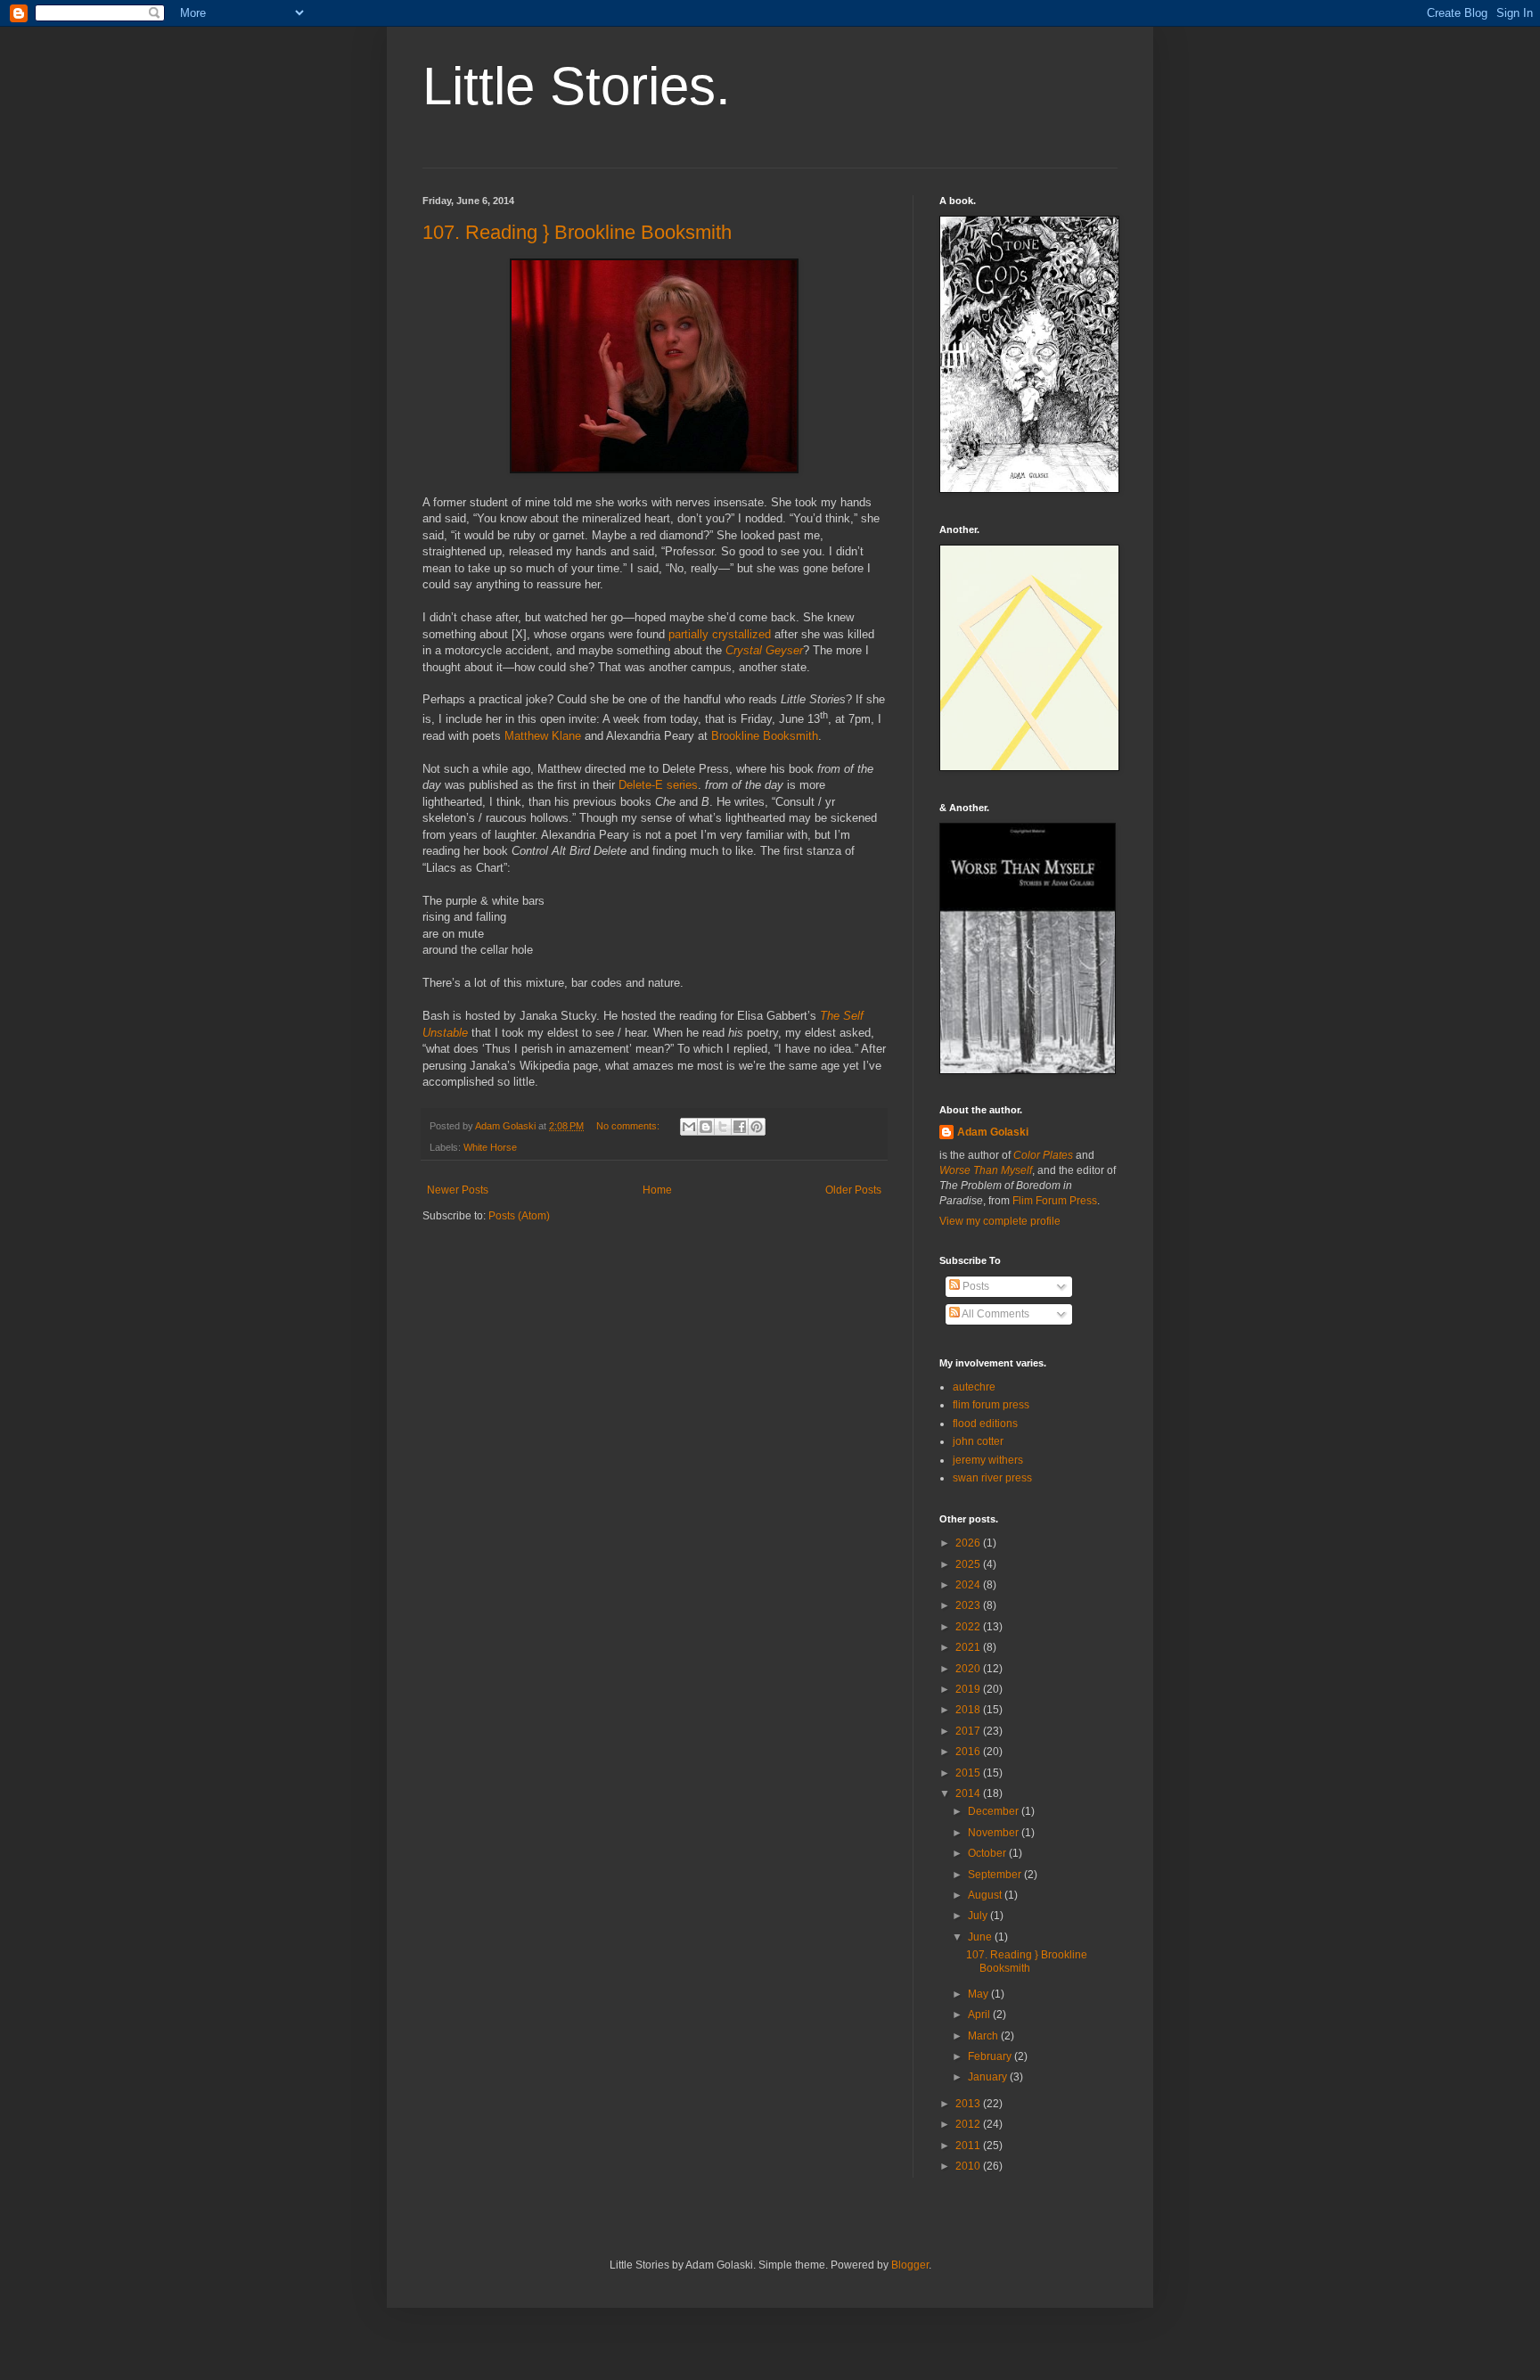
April (980, 2015)
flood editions (985, 1424)
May (979, 1994)
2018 (969, 1710)
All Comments (995, 1314)
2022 (969, 1627)
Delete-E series (658, 785)
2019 (969, 1689)
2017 (969, 1731)
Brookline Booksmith (765, 736)
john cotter (978, 1441)
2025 (969, 1564)
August (986, 1895)
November (995, 1833)
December (995, 1811)
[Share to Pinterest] (757, 1127)
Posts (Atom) (519, 1216)
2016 (969, 1752)
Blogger (910, 2265)
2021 (969, 1647)
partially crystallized (720, 634)
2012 (969, 2124)
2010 (969, 2166)
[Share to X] (723, 1127)
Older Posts (853, 1190)
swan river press (992, 1478)
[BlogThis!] (706, 1127)
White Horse (490, 1147)
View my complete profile (1000, 1221)
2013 (969, 2104)
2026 (969, 1543)
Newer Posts (458, 1190)
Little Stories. (577, 86)
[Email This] (689, 1127)
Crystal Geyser (764, 650)
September (996, 1875)
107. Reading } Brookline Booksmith (577, 232)
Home (657, 1190)
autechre (974, 1387)
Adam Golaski (993, 1132)
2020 (969, 1669)
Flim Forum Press (1055, 1201)
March (984, 2036)
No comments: (629, 1126)
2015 (969, 1773)
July (979, 1916)
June (981, 1937)
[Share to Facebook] (740, 1127)
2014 (969, 1793)
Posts (975, 1286)
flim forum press (991, 1405)
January (989, 2077)
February (991, 2056)
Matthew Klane (543, 736)
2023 (969, 1605)
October (988, 1853)
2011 (969, 2146)
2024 (969, 1585)
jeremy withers (988, 1460)
